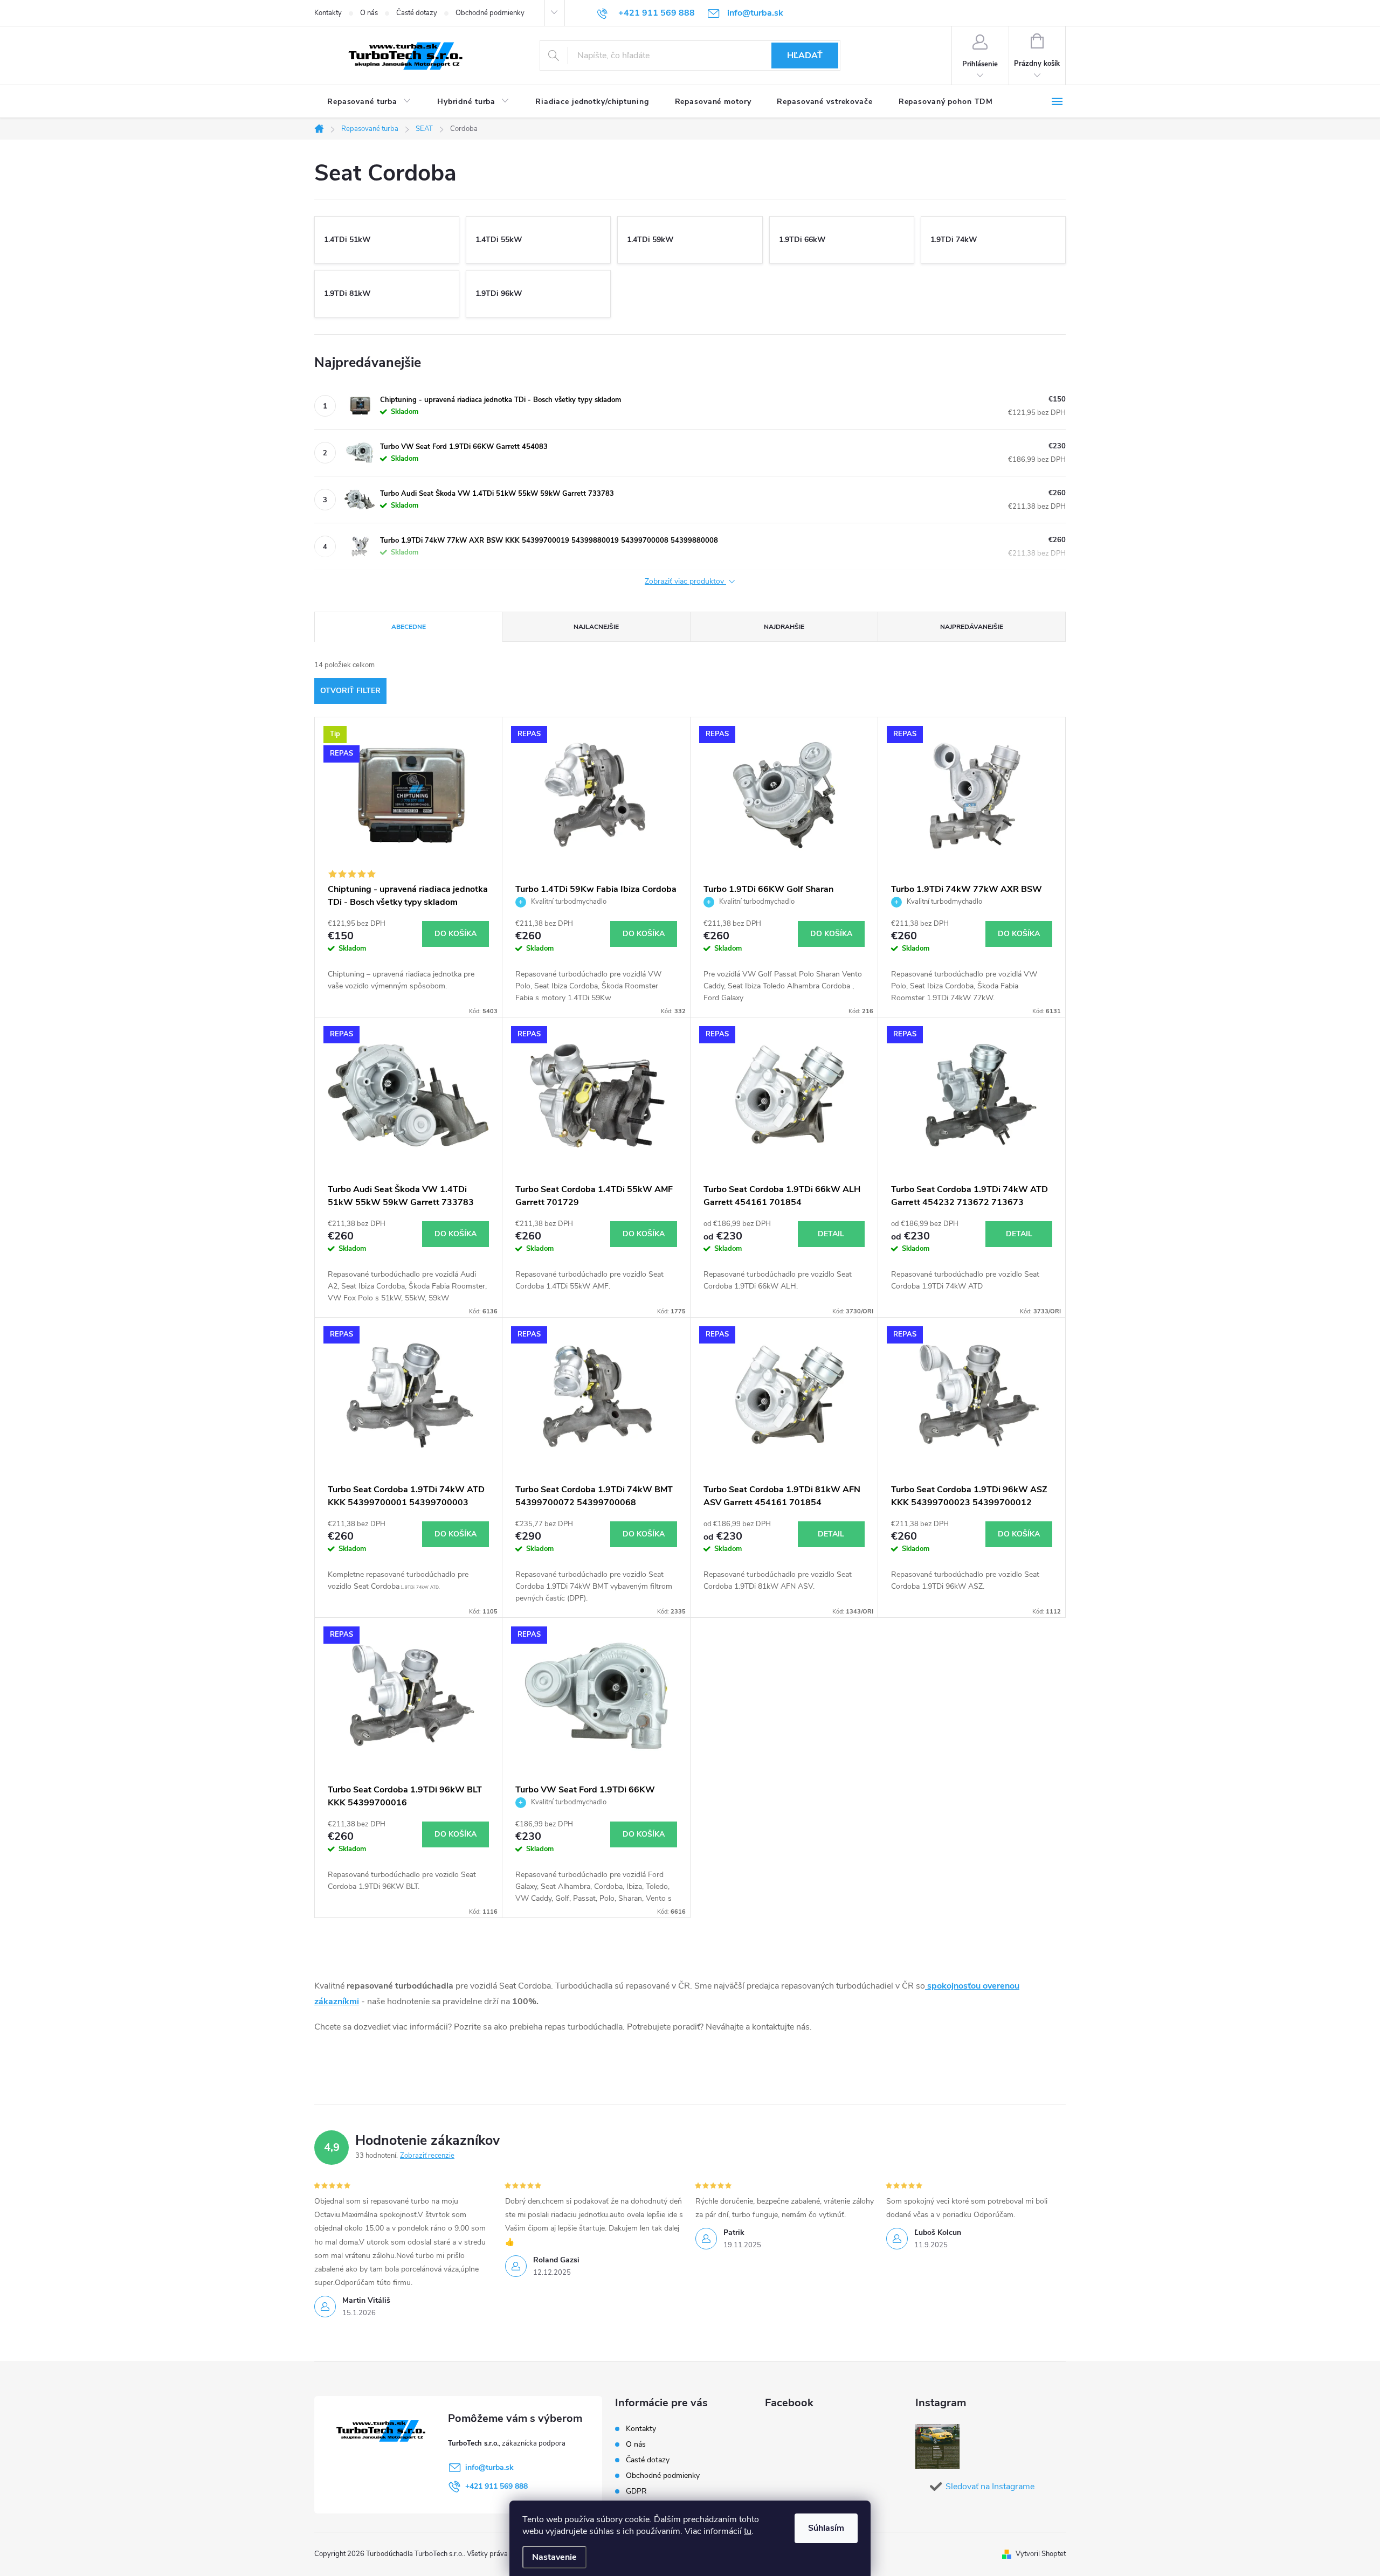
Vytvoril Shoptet (1041, 2554)
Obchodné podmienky (490, 13)
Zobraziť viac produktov (685, 582)
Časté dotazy (417, 13)
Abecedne (409, 627)
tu (748, 2531)
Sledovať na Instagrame (990, 2487)
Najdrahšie (784, 627)
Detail (831, 1234)
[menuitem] (369, 102)
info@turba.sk (489, 2467)
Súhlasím (826, 2528)
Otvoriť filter (350, 691)
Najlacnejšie (596, 627)
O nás (369, 13)
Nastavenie (554, 2557)
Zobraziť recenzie (427, 2156)
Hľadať (805, 56)
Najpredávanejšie (972, 627)
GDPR (636, 2491)
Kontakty (328, 13)
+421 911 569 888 (496, 2486)
